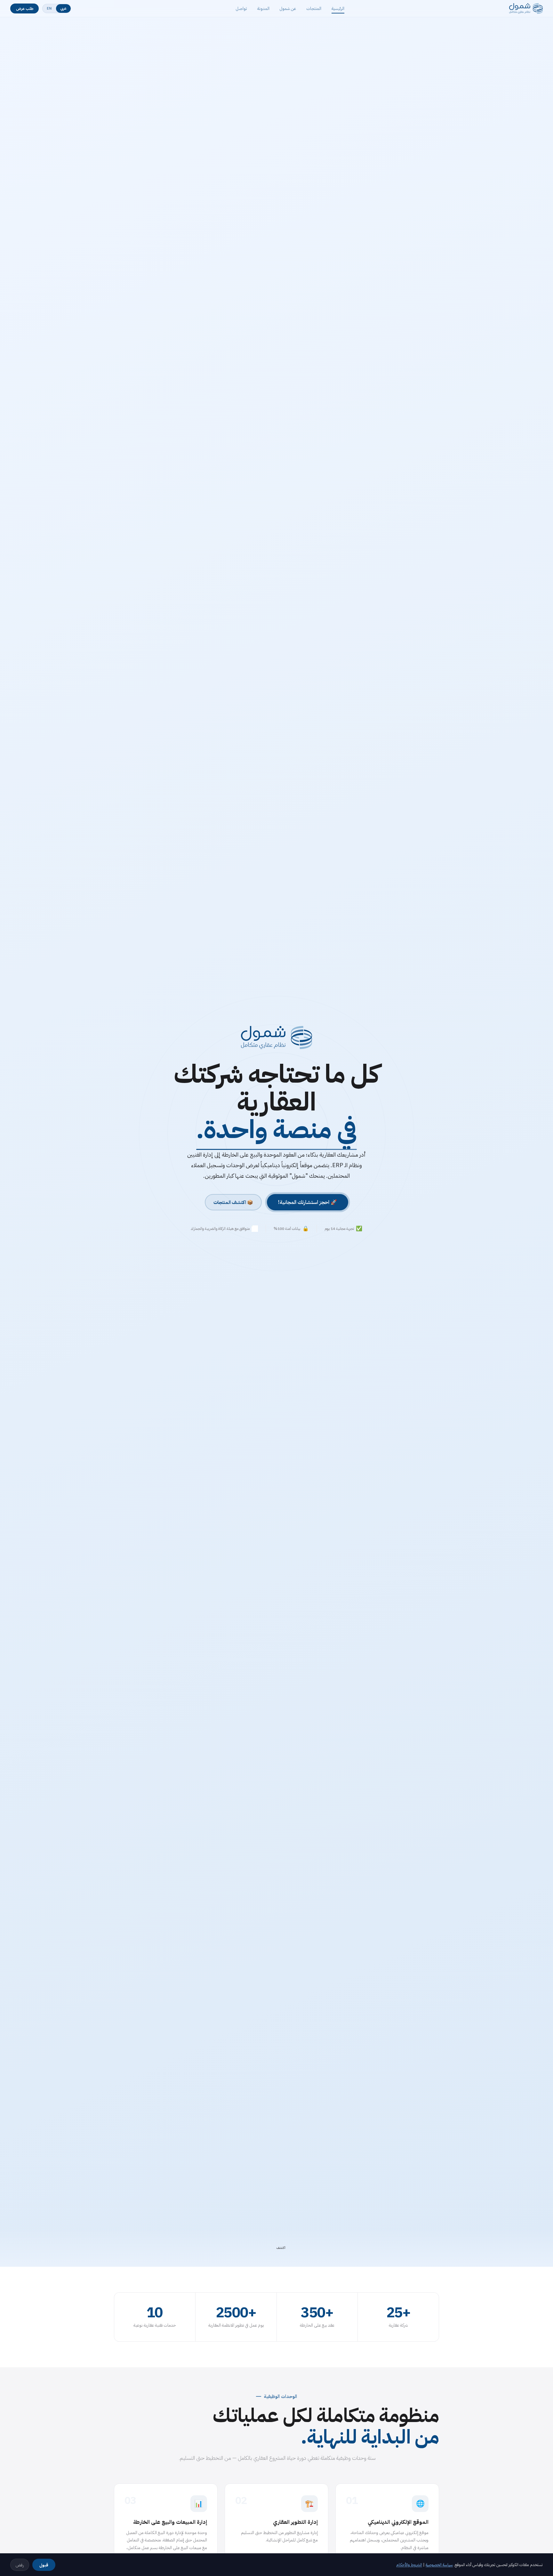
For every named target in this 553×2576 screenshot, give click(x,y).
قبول (44, 2565)
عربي (63, 8)
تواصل (241, 9)
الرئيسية (338, 9)
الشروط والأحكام (409, 2565)
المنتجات (314, 9)
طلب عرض (25, 8)
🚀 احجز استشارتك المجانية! (308, 1202)
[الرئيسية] (526, 9)
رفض (20, 2565)
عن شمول (288, 9)
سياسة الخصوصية (439, 2565)
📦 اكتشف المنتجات (233, 1202)
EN (49, 8)
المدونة (263, 9)
